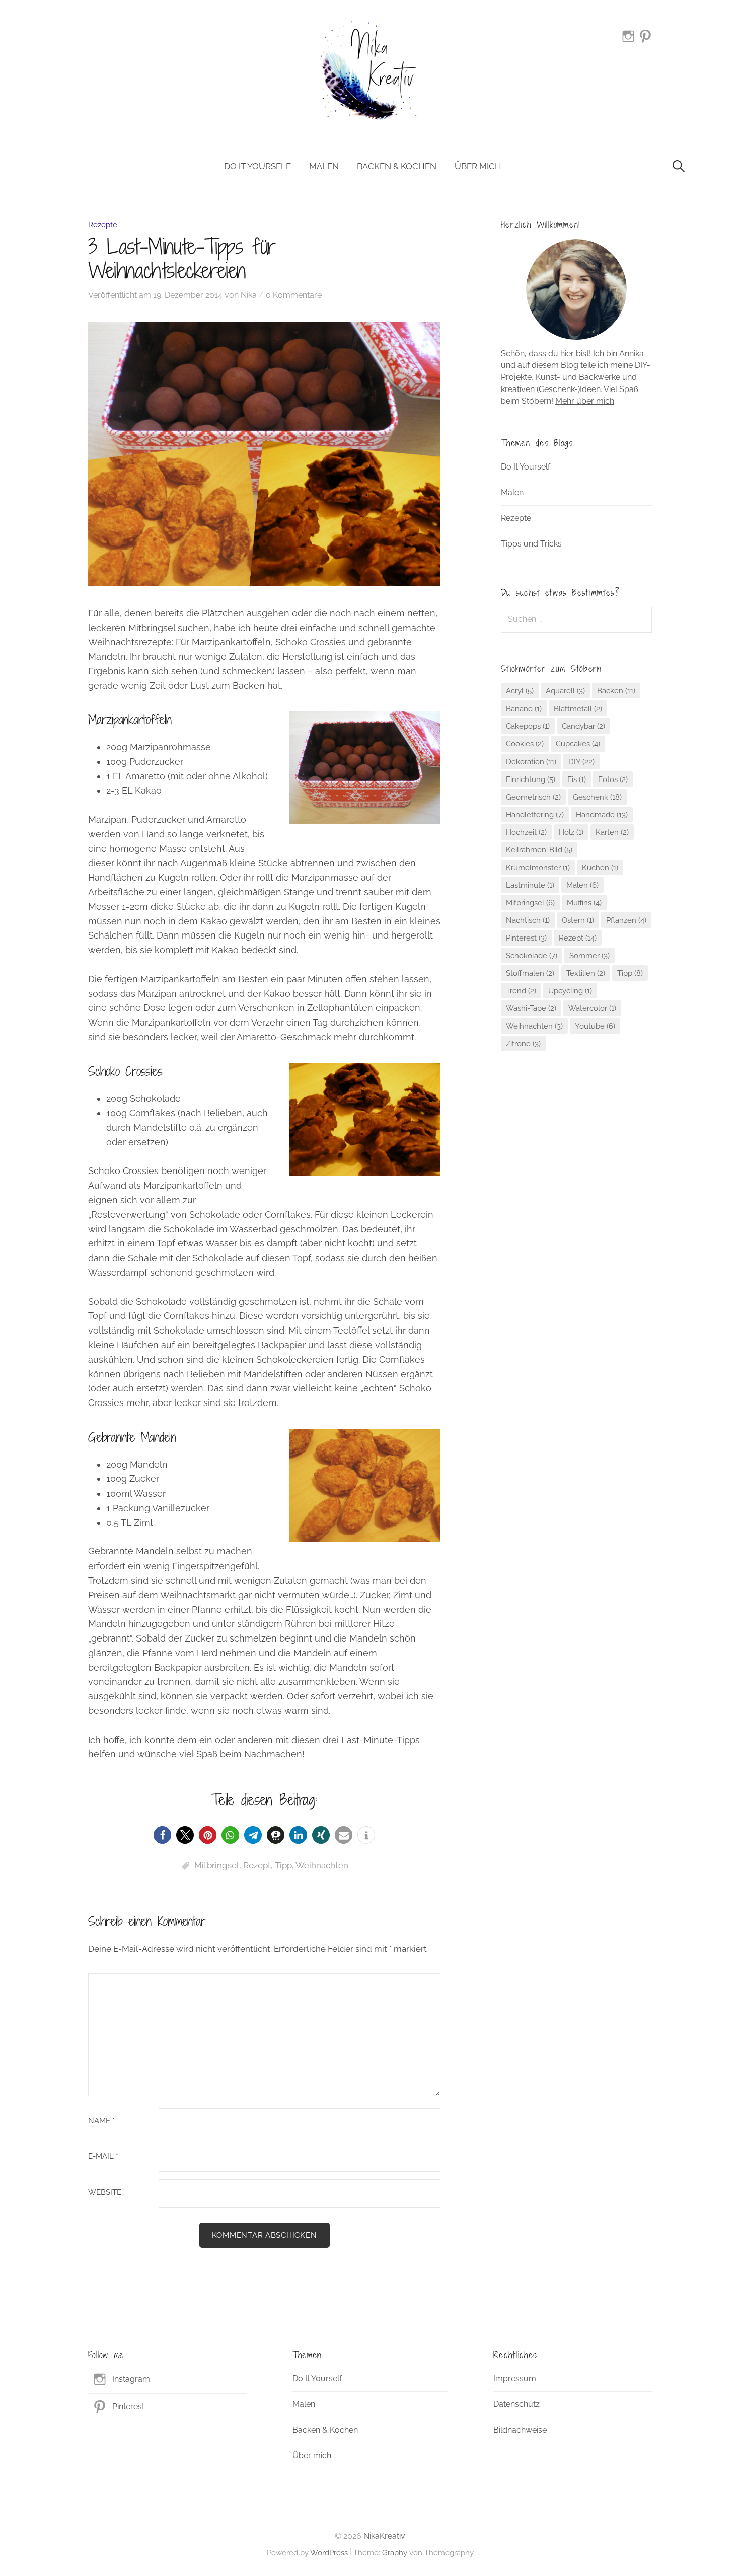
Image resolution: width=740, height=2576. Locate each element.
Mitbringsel (217, 1865)
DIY (581, 762)
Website (105, 2192)
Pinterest (526, 938)
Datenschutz (516, 2404)
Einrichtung (531, 779)
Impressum (515, 2378)
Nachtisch (528, 920)
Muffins (584, 903)
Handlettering (535, 814)
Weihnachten (322, 1865)
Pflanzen (626, 920)
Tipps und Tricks (531, 544)
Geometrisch (533, 797)
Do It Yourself (257, 166)
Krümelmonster (538, 867)
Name (101, 2121)
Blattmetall (578, 708)
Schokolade (532, 955)
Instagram (131, 2379)
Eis (577, 779)
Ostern (578, 920)
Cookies (525, 744)
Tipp (283, 1865)
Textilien (586, 973)
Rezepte (103, 225)
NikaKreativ (384, 2536)
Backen (616, 691)
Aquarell (565, 691)
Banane (524, 708)
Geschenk (597, 797)
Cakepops (528, 726)
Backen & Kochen (397, 166)
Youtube (595, 1026)
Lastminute (530, 885)
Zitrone (523, 1043)
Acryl (520, 691)
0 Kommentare (294, 295)
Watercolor (592, 1008)
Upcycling (570, 991)
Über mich (478, 166)
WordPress (329, 2553)
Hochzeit (526, 832)
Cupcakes (578, 744)
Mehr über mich (585, 401)
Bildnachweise (520, 2430)
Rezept (257, 1865)
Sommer (589, 955)
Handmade (602, 814)
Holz (571, 832)
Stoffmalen (530, 973)
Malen (324, 166)
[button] (162, 1835)
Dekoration (531, 762)
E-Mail (103, 2157)
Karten (612, 832)
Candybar (583, 726)
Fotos (613, 779)
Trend (521, 991)
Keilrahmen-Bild (539, 850)
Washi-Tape (531, 1008)
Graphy (395, 2553)
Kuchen (600, 867)
